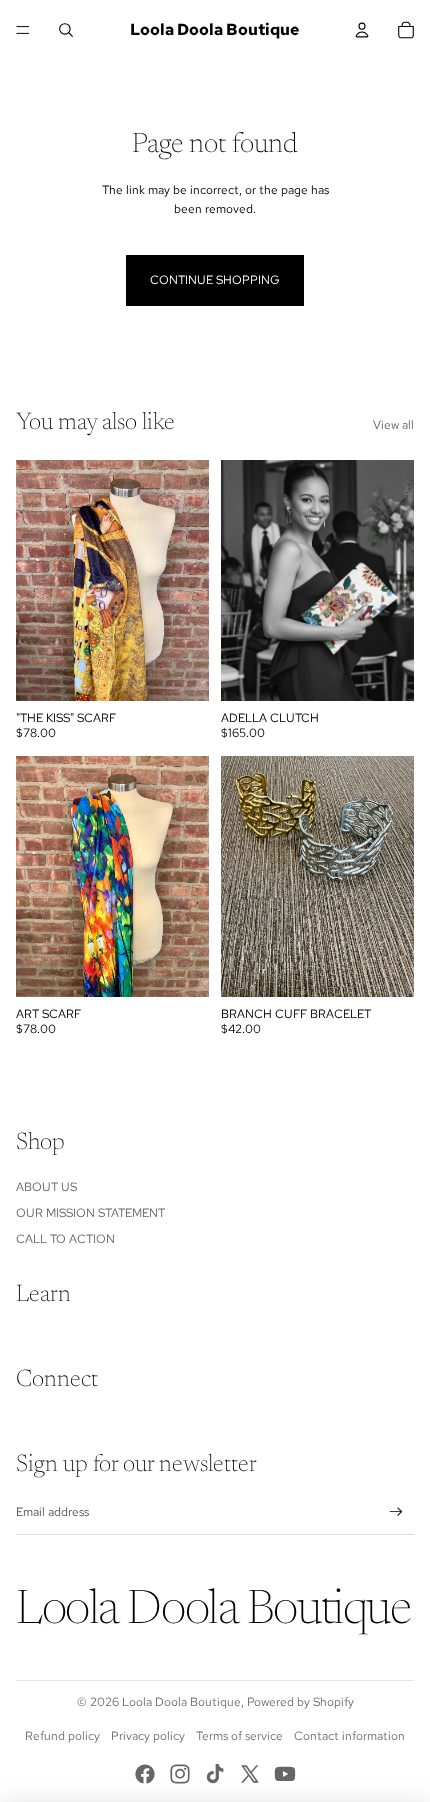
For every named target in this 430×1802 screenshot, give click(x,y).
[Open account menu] (362, 30)
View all (393, 425)
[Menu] (23, 30)
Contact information (349, 1736)
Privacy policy (148, 1736)
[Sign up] (396, 1512)
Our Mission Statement (90, 1213)
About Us (46, 1187)
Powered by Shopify (300, 1702)
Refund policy (62, 1736)
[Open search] (66, 30)
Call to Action (65, 1239)
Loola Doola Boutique (181, 1702)
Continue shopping (215, 280)
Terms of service (239, 1736)
